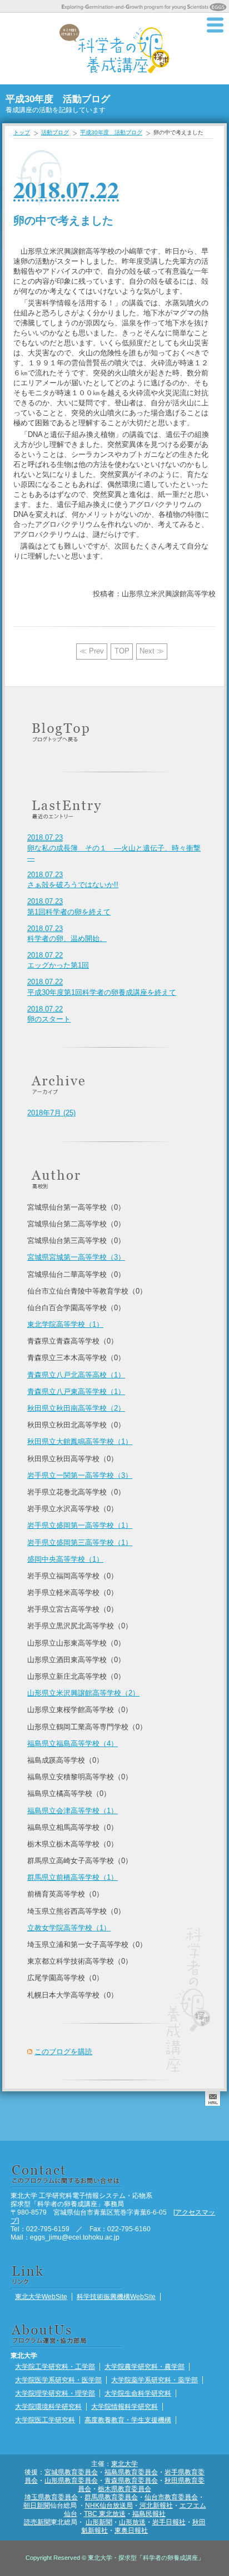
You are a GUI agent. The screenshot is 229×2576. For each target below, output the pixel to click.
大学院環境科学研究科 (48, 2406)
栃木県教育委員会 (125, 2489)
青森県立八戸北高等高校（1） (76, 1375)
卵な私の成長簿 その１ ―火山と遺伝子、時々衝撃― (114, 847)
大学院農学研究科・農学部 (145, 2366)
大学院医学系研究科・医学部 (58, 2380)
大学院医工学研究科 (45, 2420)
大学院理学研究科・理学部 (55, 2393)
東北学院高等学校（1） (65, 1324)
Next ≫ (152, 651)
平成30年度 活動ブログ (111, 132)
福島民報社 (149, 2514)
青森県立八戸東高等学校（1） (76, 1392)
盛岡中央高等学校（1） (65, 1559)
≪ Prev (92, 651)
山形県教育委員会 (71, 2480)
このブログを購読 (63, 2052)
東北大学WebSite (41, 2296)
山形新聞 (99, 2522)
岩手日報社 (169, 2522)
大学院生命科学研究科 (138, 2393)
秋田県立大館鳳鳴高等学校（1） (80, 1442)
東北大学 (125, 2464)
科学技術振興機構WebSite (116, 2296)
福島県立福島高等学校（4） (73, 1744)
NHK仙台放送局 (109, 2505)
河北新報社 (156, 2505)
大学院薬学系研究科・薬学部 (155, 2380)
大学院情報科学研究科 (125, 2406)
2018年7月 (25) (51, 1113)
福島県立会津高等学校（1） (73, 1811)
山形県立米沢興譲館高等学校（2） (83, 1693)
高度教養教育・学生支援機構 (128, 2420)
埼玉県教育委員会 (51, 2497)
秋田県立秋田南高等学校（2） (76, 1408)
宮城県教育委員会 (71, 2472)
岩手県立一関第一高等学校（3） (80, 1475)
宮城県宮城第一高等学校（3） (76, 1257)
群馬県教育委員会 (111, 2497)
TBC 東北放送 (105, 2514)
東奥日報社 (131, 2530)
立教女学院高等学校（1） (69, 1928)
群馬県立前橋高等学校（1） (73, 1877)
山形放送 (132, 2522)
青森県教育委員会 (131, 2480)
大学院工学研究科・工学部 (55, 2366)
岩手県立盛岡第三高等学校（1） (80, 1543)
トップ (22, 132)
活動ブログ (55, 132)
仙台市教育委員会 (171, 2497)
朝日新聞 (37, 2505)
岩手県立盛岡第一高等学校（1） (80, 1525)
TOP (122, 651)
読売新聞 (37, 2522)
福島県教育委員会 (131, 2472)
